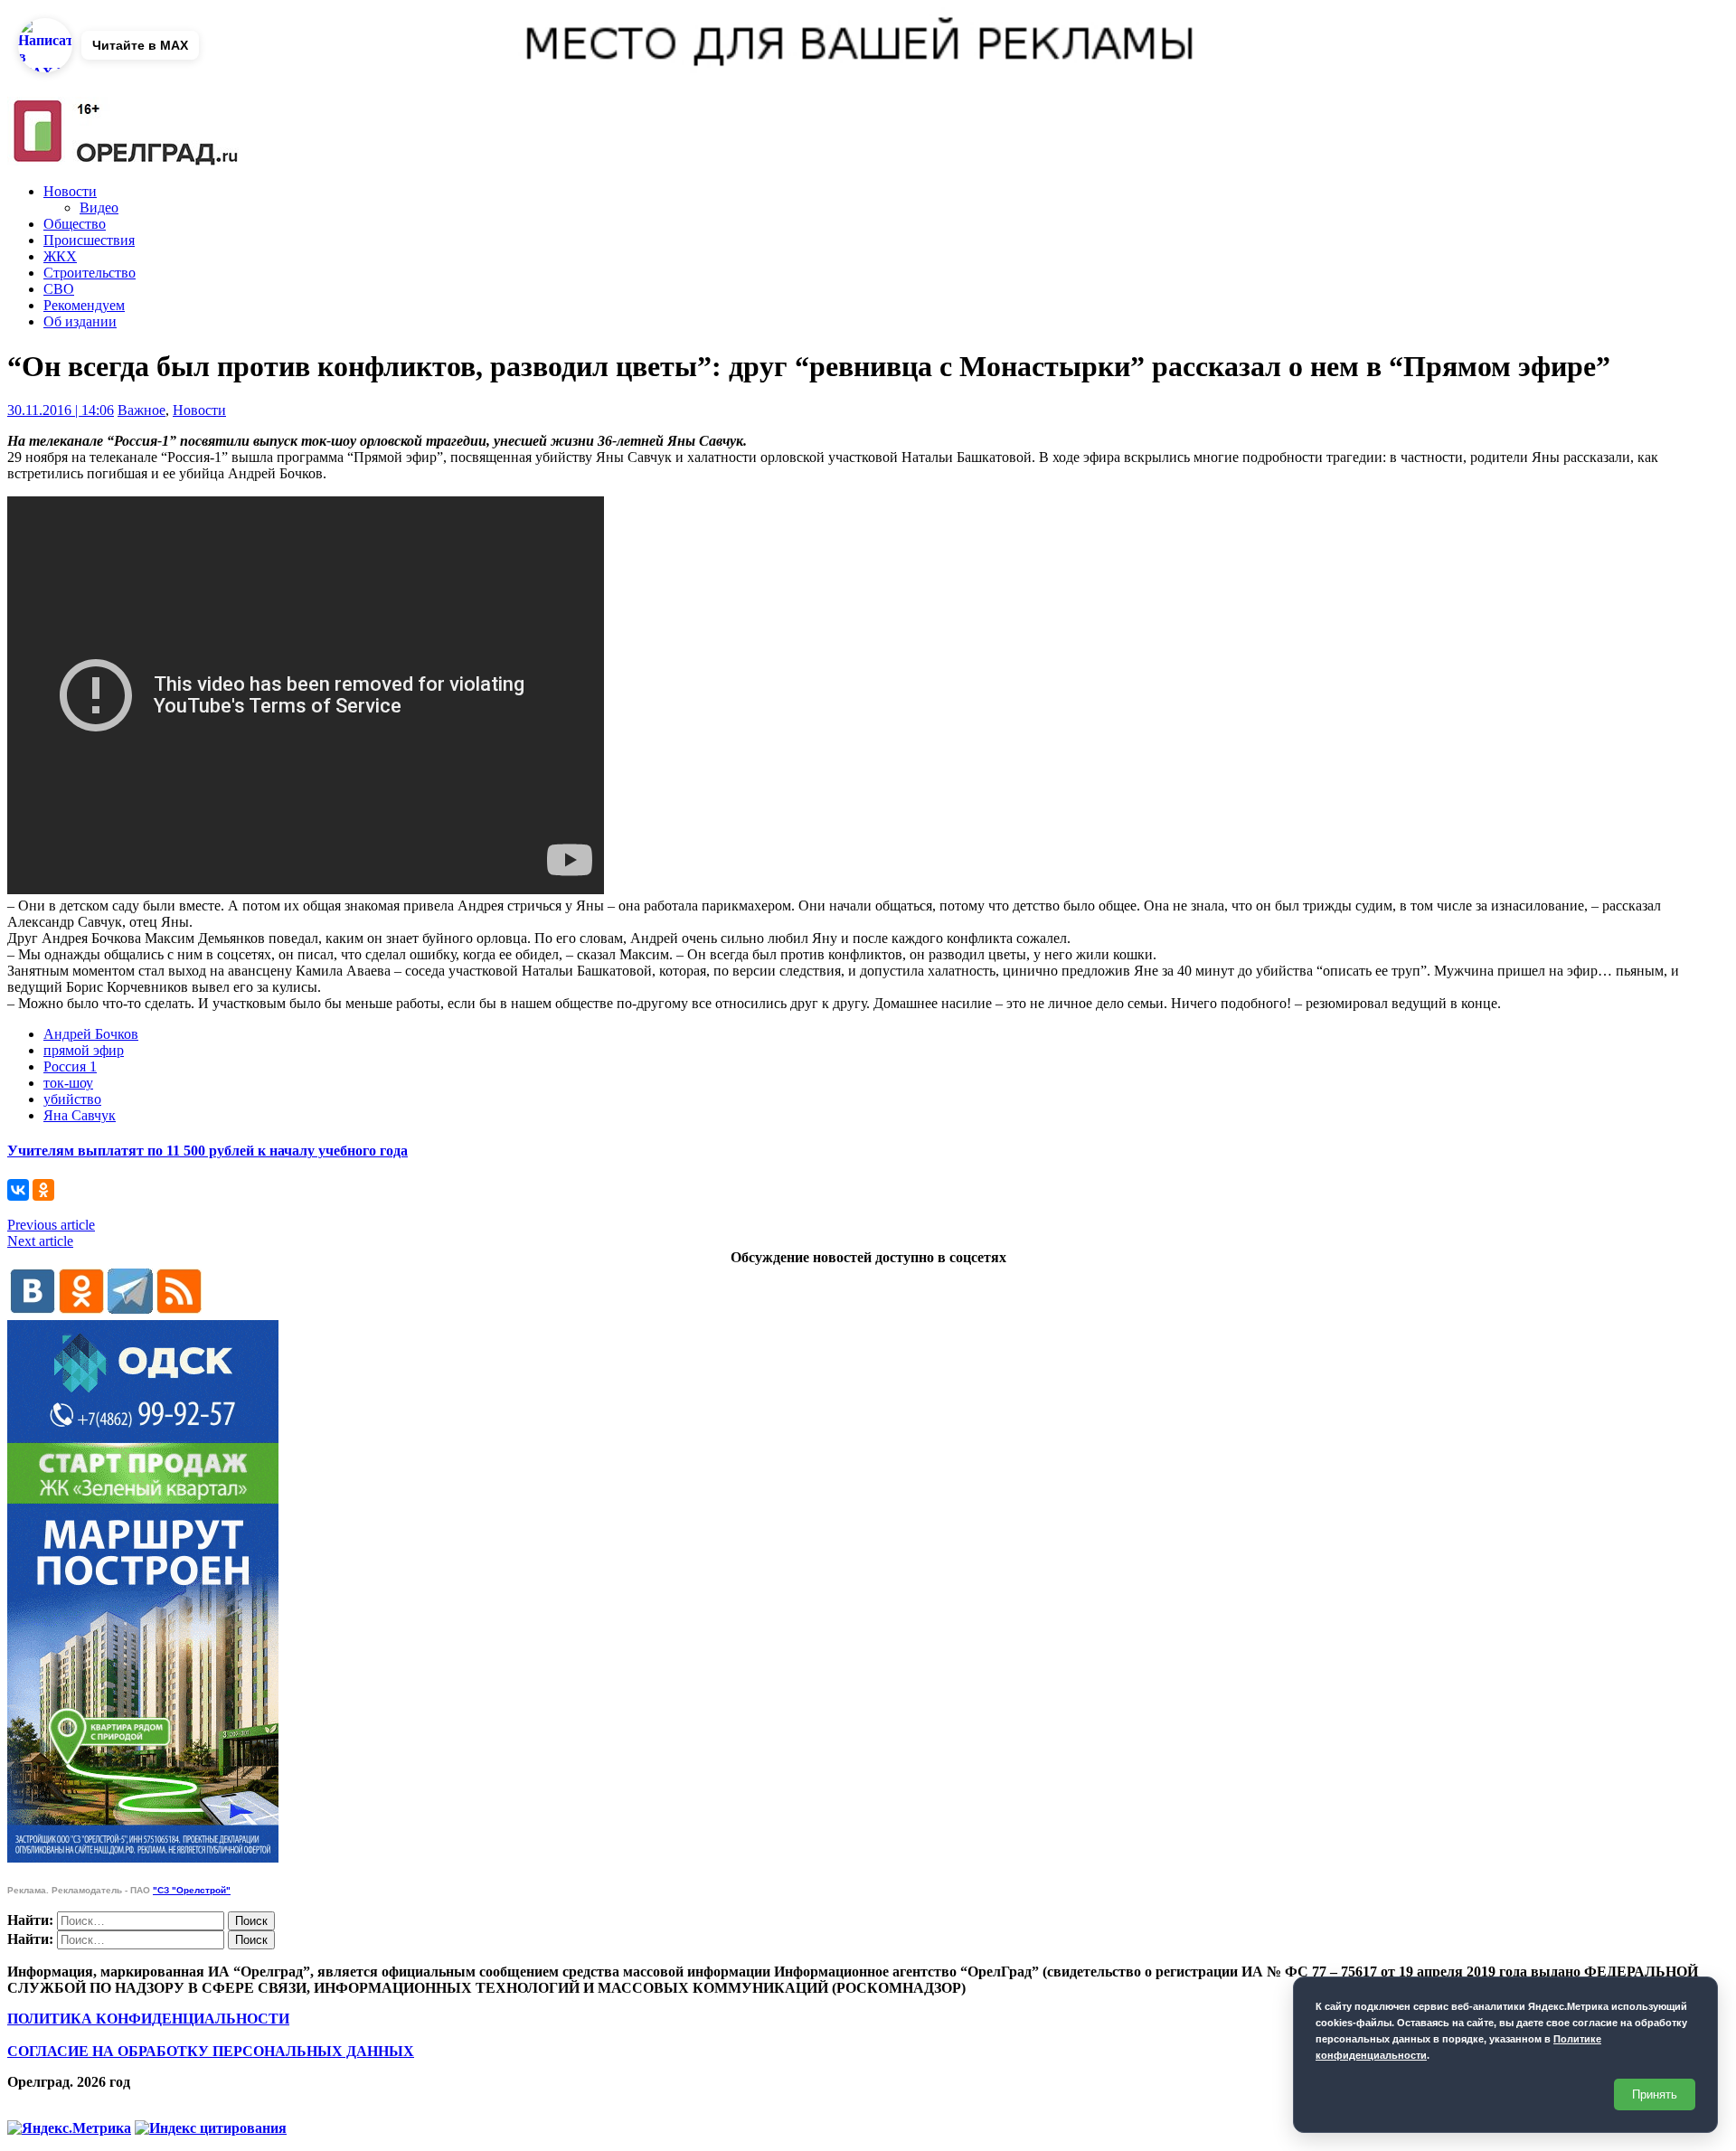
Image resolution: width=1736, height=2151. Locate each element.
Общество (75, 224)
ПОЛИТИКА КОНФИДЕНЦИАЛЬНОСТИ (148, 2019)
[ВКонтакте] (18, 1190)
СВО (59, 289)
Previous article (51, 1225)
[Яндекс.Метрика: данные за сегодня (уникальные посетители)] (69, 2128)
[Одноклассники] (43, 1190)
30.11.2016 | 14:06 (61, 410)
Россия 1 (70, 1066)
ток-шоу (68, 1083)
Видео (99, 208)
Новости (70, 191)
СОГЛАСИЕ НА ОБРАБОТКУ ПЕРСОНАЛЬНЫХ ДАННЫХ (211, 2051)
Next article (40, 1241)
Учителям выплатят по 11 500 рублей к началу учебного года (208, 1151)
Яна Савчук (80, 1115)
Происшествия (89, 240)
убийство (72, 1099)
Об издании (80, 321)
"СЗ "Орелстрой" (192, 1890)
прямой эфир (84, 1050)
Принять (1655, 2094)
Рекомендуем (84, 305)
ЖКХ (60, 256)
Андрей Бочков (91, 1034)
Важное (142, 410)
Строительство (90, 273)
